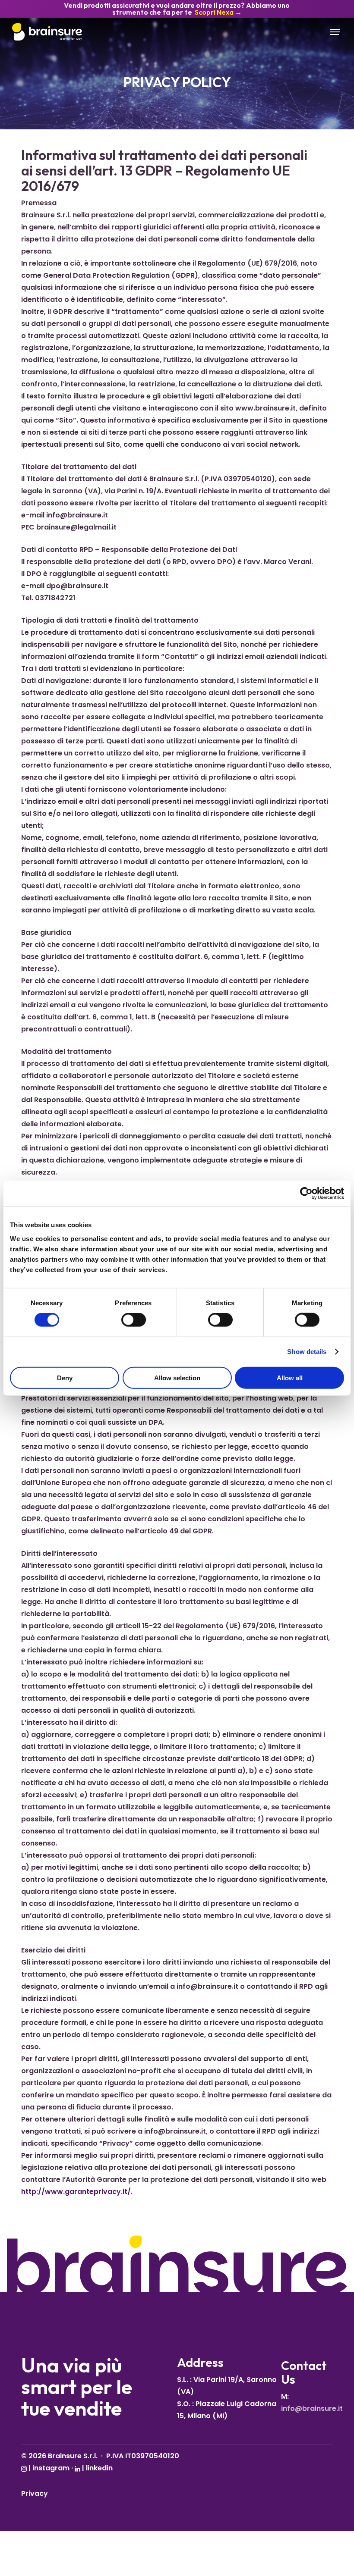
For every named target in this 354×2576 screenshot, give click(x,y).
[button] (336, 32)
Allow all (290, 1377)
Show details (307, 1352)
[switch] (134, 1320)
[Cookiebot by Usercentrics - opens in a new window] (306, 1194)
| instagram (48, 2468)
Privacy (35, 2493)
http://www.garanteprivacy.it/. (77, 2192)
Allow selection (177, 1377)
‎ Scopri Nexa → (218, 12)
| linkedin (96, 2468)
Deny (65, 1377)
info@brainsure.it (312, 2408)
